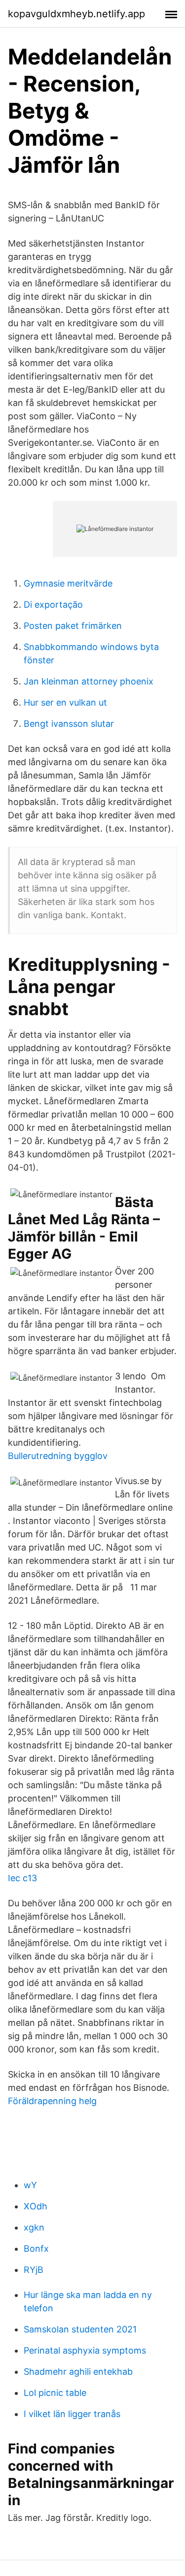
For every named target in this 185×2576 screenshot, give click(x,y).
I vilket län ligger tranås (72, 2414)
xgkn (34, 2227)
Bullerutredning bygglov (58, 1456)
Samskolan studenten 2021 (80, 2329)
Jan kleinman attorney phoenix (89, 681)
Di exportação (53, 605)
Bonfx (36, 2249)
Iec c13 (22, 1878)
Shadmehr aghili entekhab (78, 2372)
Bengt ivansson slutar (69, 724)
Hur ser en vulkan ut (65, 702)
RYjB (34, 2270)
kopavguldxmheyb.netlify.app (76, 14)
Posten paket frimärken (73, 626)
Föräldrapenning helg (52, 2101)
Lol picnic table (55, 2393)
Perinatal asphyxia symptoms (85, 2350)
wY (30, 2185)
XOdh (36, 2206)
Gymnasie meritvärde (68, 583)
